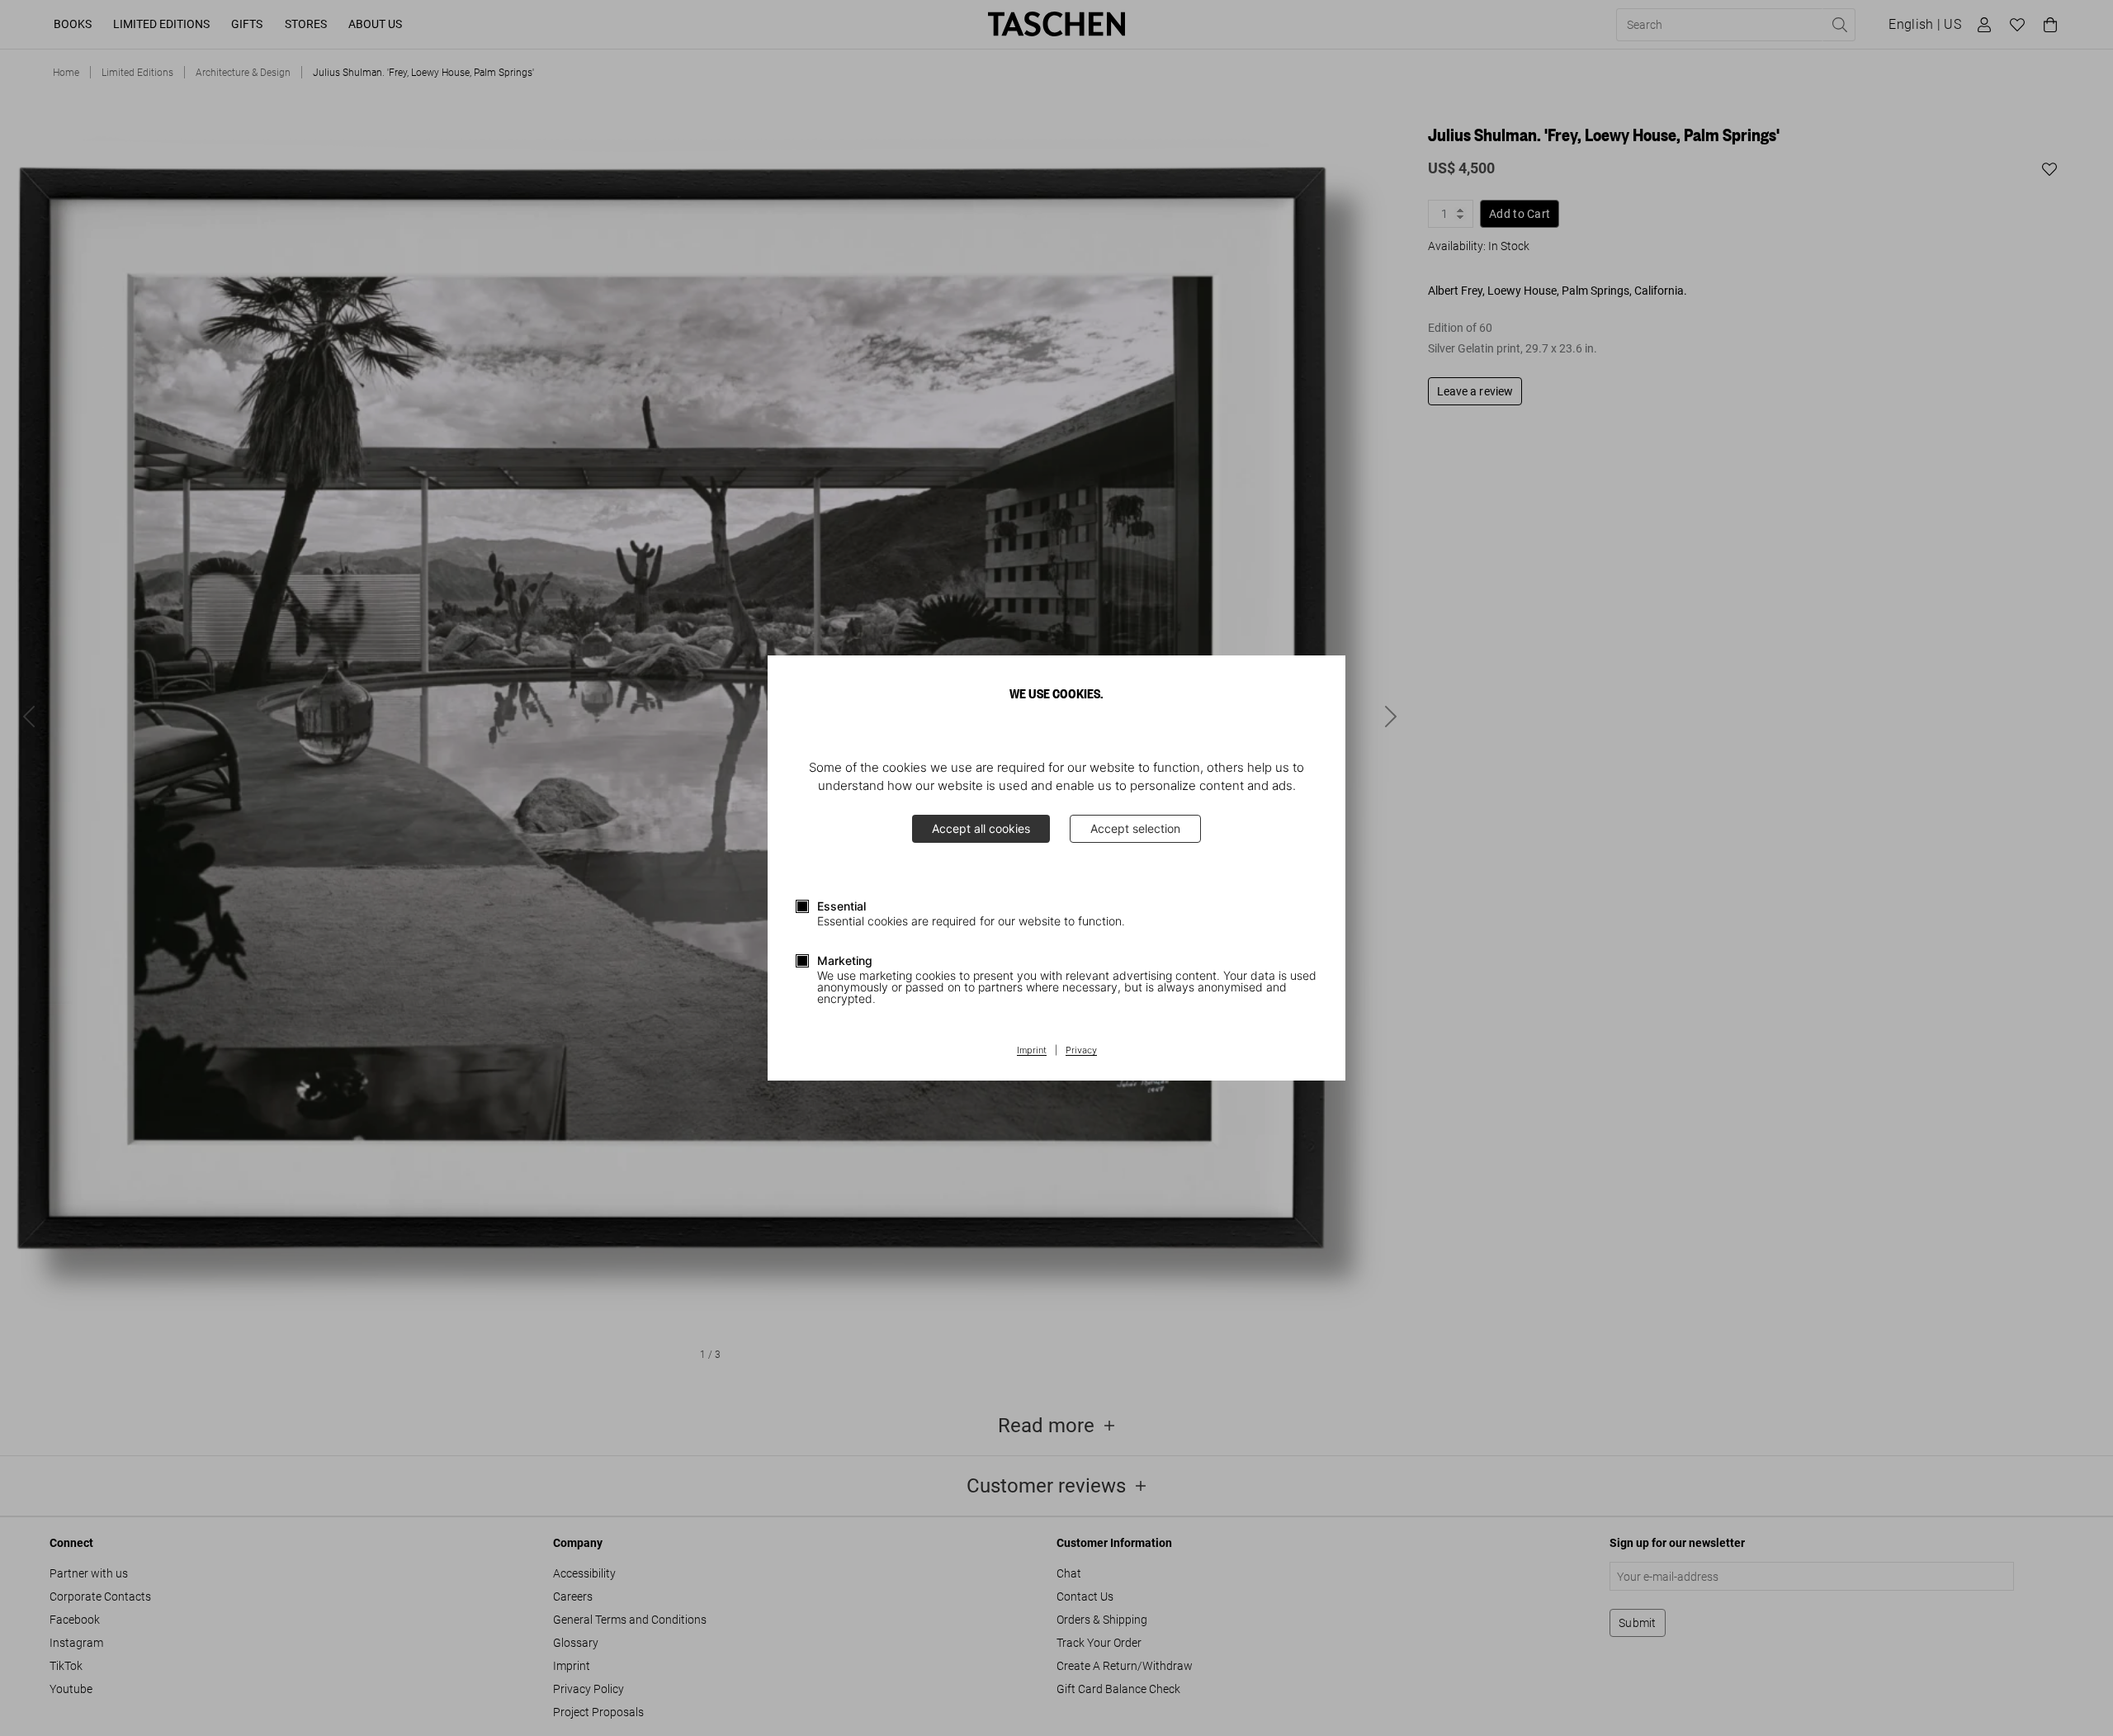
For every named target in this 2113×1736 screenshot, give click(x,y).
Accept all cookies (981, 828)
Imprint (1032, 1051)
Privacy (1081, 1051)
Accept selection (1135, 828)
